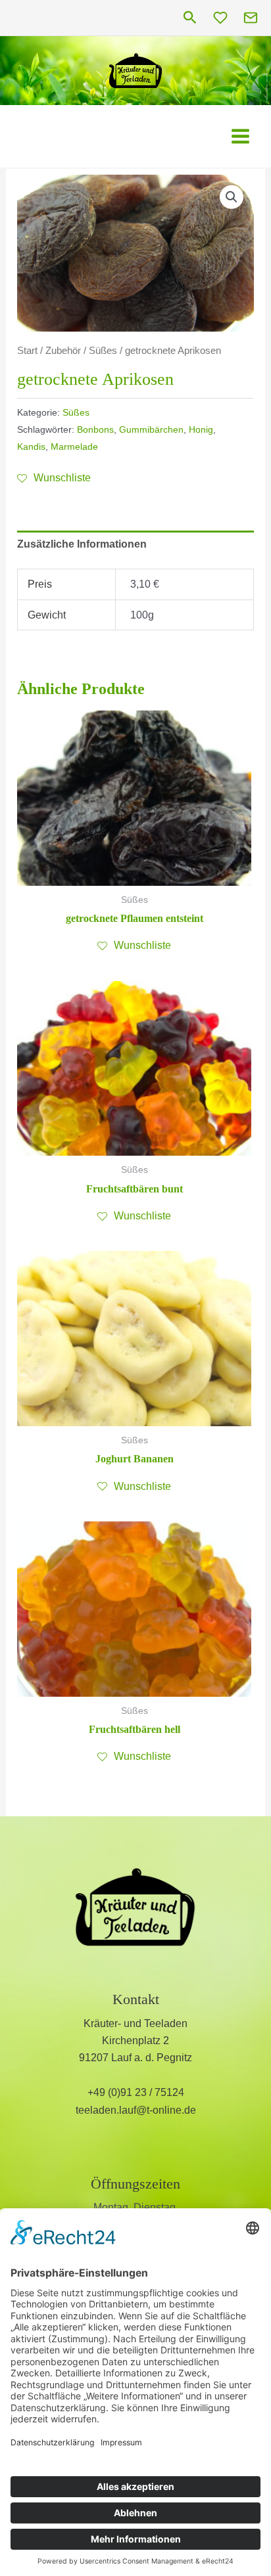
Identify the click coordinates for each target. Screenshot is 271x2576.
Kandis (31, 447)
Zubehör (63, 351)
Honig (201, 429)
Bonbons (95, 429)
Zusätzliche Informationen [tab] (82, 544)
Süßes (103, 351)
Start (27, 351)
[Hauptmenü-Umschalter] (240, 136)
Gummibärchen (151, 429)
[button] (190, 18)
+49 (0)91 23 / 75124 (136, 2092)
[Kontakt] (251, 18)
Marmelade (74, 447)
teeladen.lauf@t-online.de (136, 2110)
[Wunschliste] (220, 18)
